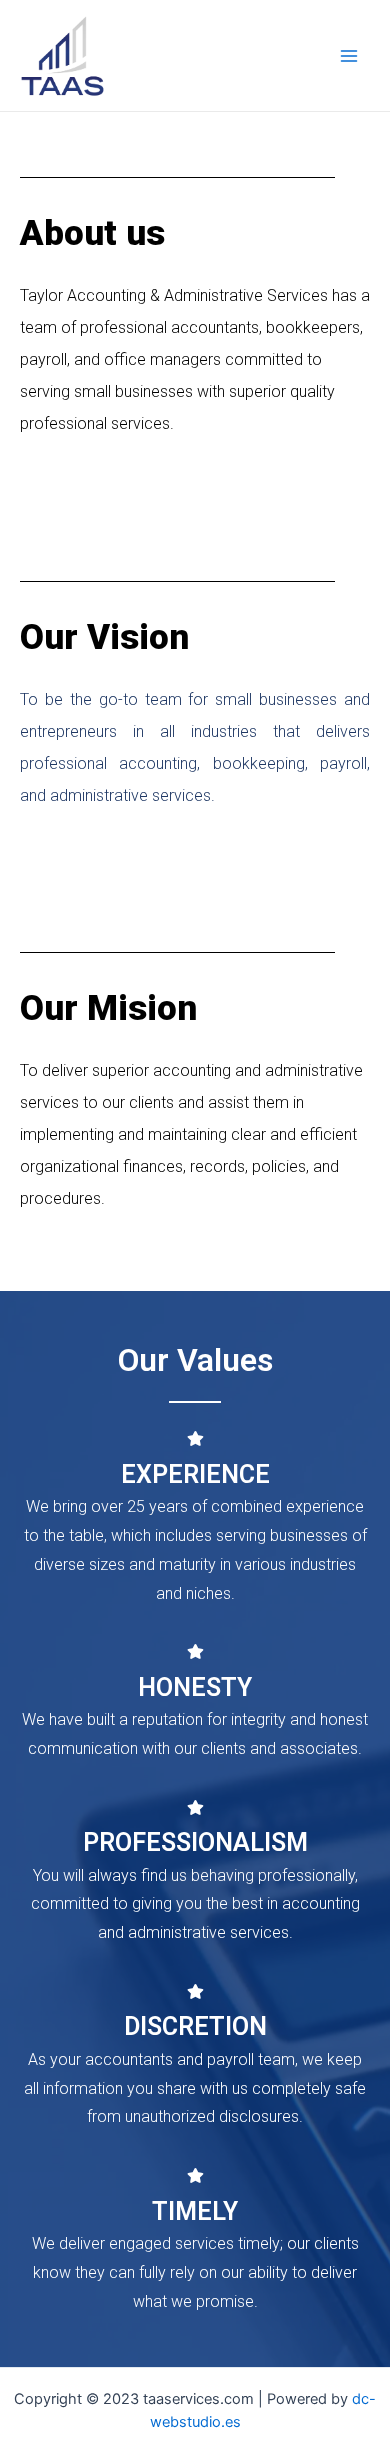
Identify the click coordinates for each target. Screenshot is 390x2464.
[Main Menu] (349, 56)
